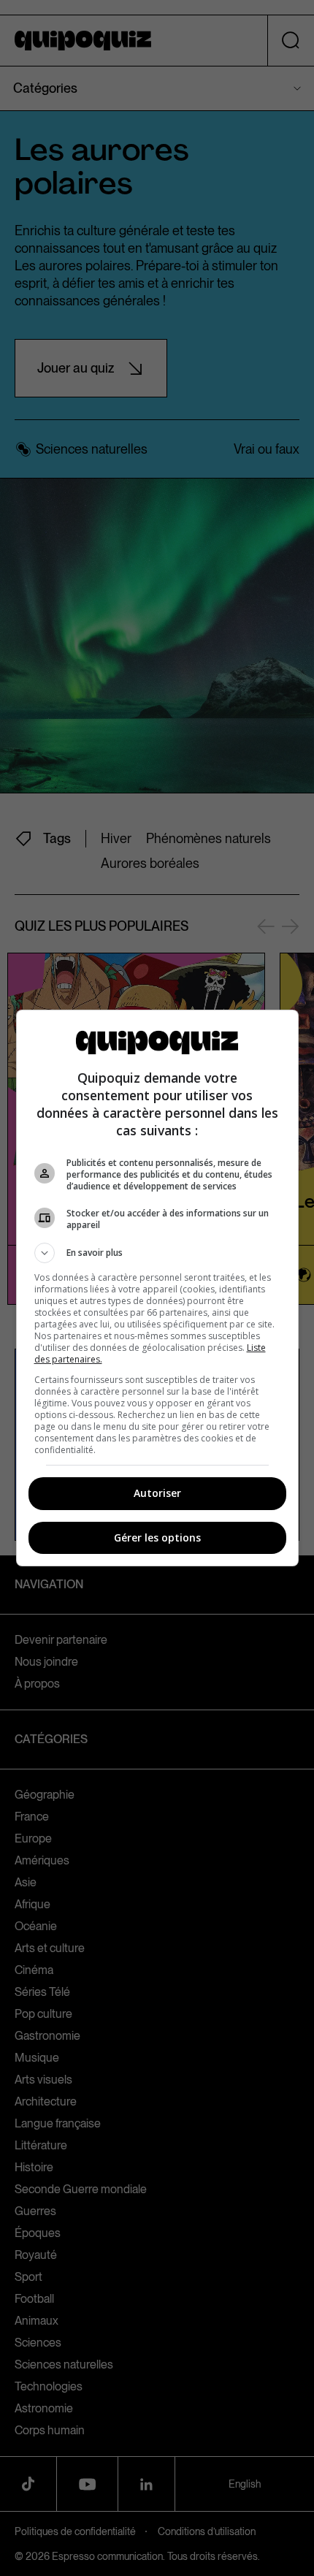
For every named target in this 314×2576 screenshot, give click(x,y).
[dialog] (157, 1288)
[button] (157, 1253)
